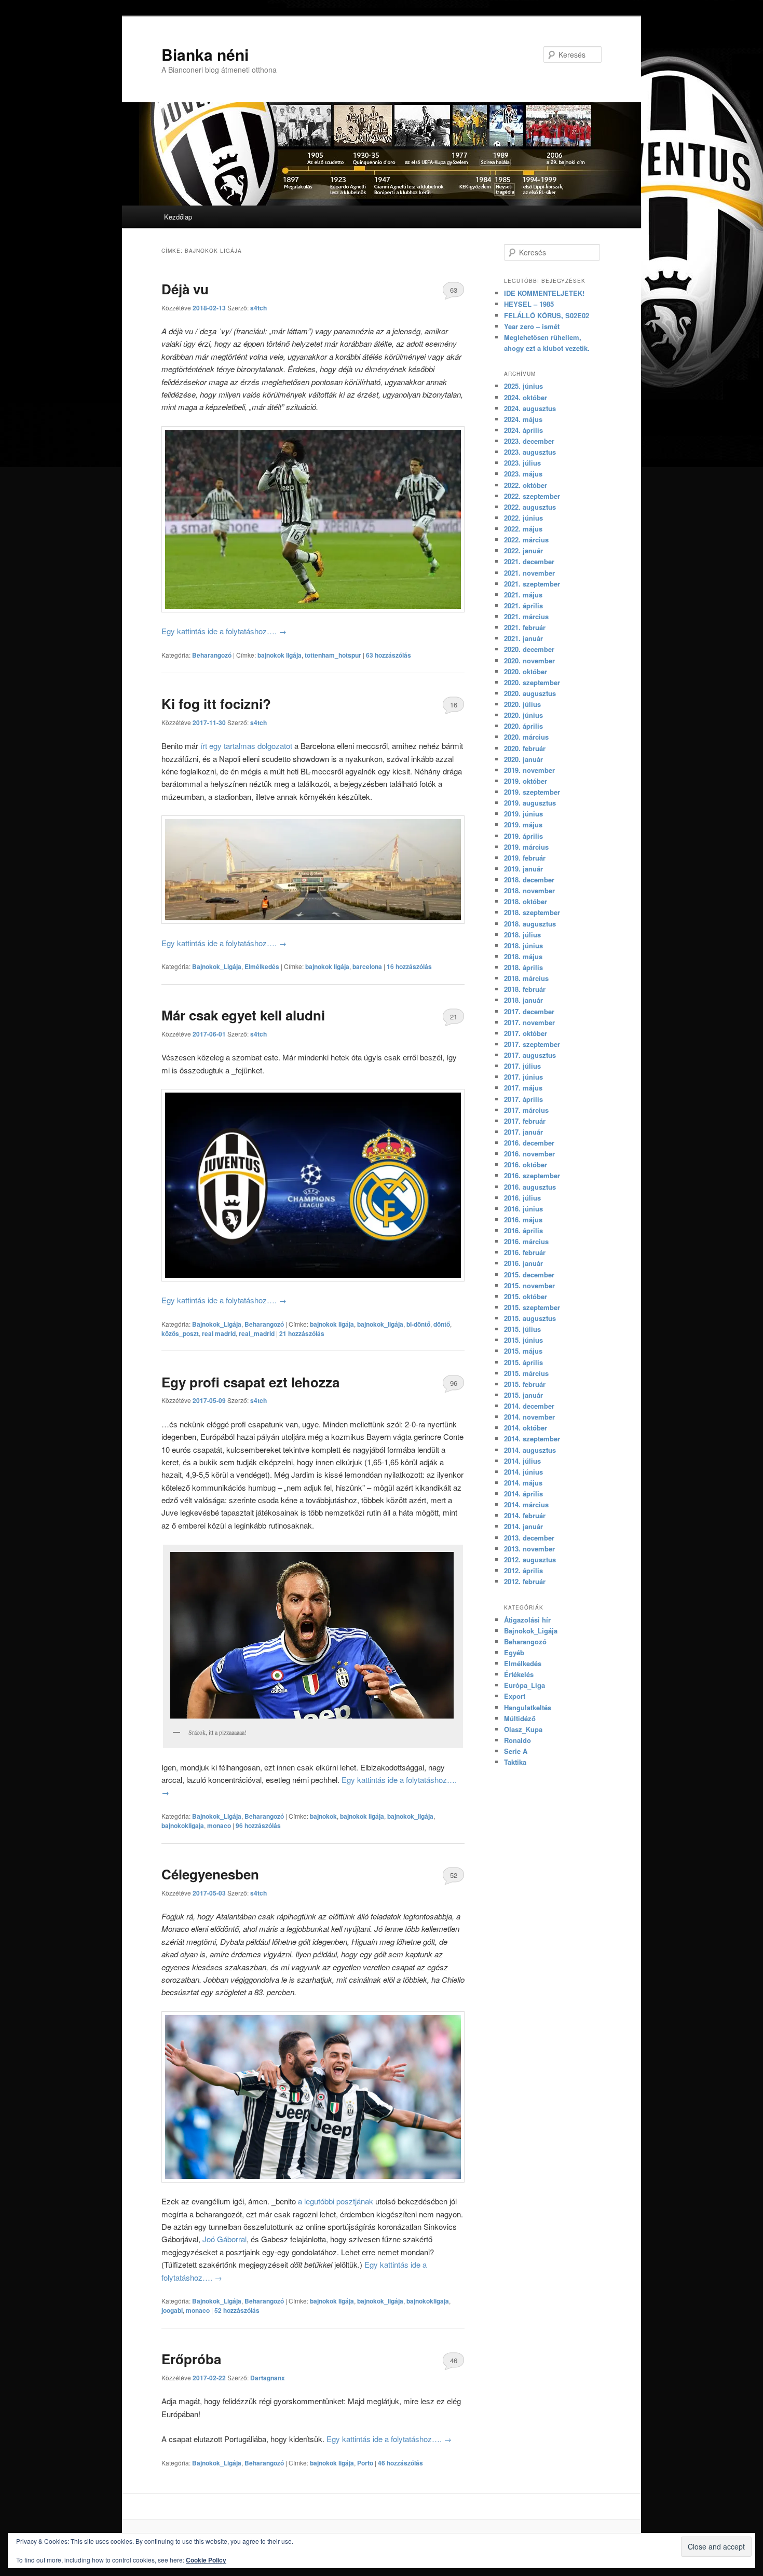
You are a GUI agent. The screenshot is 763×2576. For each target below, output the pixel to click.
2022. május (523, 529)
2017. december (529, 1011)
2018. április (523, 967)
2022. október (526, 485)
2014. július (522, 1461)
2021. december (529, 561)
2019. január (523, 869)
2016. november (529, 1154)
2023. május (523, 474)
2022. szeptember (532, 496)
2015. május (523, 1351)
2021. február (525, 627)
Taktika (515, 1762)
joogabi (172, 2310)
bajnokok (323, 1816)
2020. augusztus (530, 693)
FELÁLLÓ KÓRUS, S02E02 (547, 315)
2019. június (523, 814)
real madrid (219, 1333)
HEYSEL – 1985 (529, 304)
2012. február (525, 1581)
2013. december (529, 1538)
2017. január (523, 1132)
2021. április (523, 605)
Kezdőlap (178, 217)
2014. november (529, 1417)
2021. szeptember (532, 584)
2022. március (526, 540)
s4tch (258, 308)
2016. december (529, 1143)
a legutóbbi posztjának (336, 2201)
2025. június (523, 386)
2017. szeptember (532, 1044)
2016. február (525, 1252)
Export (515, 1696)
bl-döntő (418, 1324)
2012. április (523, 1570)
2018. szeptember (532, 912)
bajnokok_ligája (380, 1324)
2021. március (526, 616)
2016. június (523, 1209)
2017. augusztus (530, 1055)
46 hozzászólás (453, 2363)
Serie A (516, 1751)
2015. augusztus (530, 1318)
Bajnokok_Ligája (217, 966)
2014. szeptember (532, 1439)
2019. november (529, 770)
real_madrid (257, 1333)
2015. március (526, 1373)
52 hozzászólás (453, 1877)
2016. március (526, 1241)
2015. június (523, 1340)
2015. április (523, 1362)
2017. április (523, 1099)
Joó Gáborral (224, 2239)
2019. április (523, 836)
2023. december (529, 441)
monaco (219, 1825)
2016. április (523, 1230)
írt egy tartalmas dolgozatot (246, 746)
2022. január (523, 550)
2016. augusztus (530, 1187)
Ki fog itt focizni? (216, 704)
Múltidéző (520, 1718)
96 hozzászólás (453, 1385)
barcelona (367, 966)
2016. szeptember (532, 1175)
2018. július (522, 935)
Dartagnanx (268, 2378)
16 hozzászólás (453, 707)
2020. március (526, 737)
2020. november (529, 660)
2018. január (523, 1000)
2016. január (523, 1263)
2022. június (523, 518)
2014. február (525, 1515)
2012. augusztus (530, 1559)
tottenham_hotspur (333, 655)
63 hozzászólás (453, 292)
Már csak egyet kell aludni (243, 1015)
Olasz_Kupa (523, 1729)
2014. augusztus (530, 1450)
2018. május (523, 956)
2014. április (523, 1494)
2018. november (529, 890)
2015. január (523, 1395)
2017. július (522, 1066)
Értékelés (519, 1674)
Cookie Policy (206, 2560)
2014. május (523, 1483)
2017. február (525, 1121)
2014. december (529, 1406)
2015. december (529, 1275)
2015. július (522, 1329)
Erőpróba (191, 2359)
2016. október (526, 1164)
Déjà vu (185, 289)
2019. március (526, 847)
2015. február (525, 1384)
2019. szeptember (532, 792)
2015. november (529, 1285)
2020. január (523, 759)
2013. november (529, 1549)
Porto (365, 2463)
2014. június (523, 1472)
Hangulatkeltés (528, 1707)
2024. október (526, 397)
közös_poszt (180, 1333)
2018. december (529, 880)
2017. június (523, 1077)
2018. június (523, 945)
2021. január (523, 638)
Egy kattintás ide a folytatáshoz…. (224, 631)
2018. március (526, 978)
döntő (442, 1324)
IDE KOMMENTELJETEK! (544, 293)
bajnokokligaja (183, 1825)
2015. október (526, 1296)
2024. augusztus (530, 408)
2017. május (523, 1088)
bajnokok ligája (280, 655)
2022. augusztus (530, 507)
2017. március (526, 1110)
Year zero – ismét (532, 326)
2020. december (529, 649)
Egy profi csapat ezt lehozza (250, 1382)
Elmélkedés (262, 966)
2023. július (522, 463)
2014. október (526, 1428)
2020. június (523, 715)
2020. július (522, 704)
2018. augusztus (530, 924)
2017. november (529, 1022)
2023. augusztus (530, 452)
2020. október (526, 671)
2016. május (523, 1219)
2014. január (523, 1526)
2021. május (523, 595)
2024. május (523, 419)
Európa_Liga (524, 1685)
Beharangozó (212, 655)
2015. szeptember (532, 1307)
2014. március (526, 1504)
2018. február (525, 989)
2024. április (523, 430)
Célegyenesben (210, 1874)
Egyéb (514, 1652)
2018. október (526, 901)
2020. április (523, 726)
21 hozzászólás (453, 1019)
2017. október (526, 1033)
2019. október (526, 781)
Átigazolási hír (527, 1620)
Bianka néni (205, 54)
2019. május (523, 824)
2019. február (525, 858)
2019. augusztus (530, 803)
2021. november (529, 573)
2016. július (522, 1198)
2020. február (525, 748)
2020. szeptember (532, 682)
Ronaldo (517, 1740)
